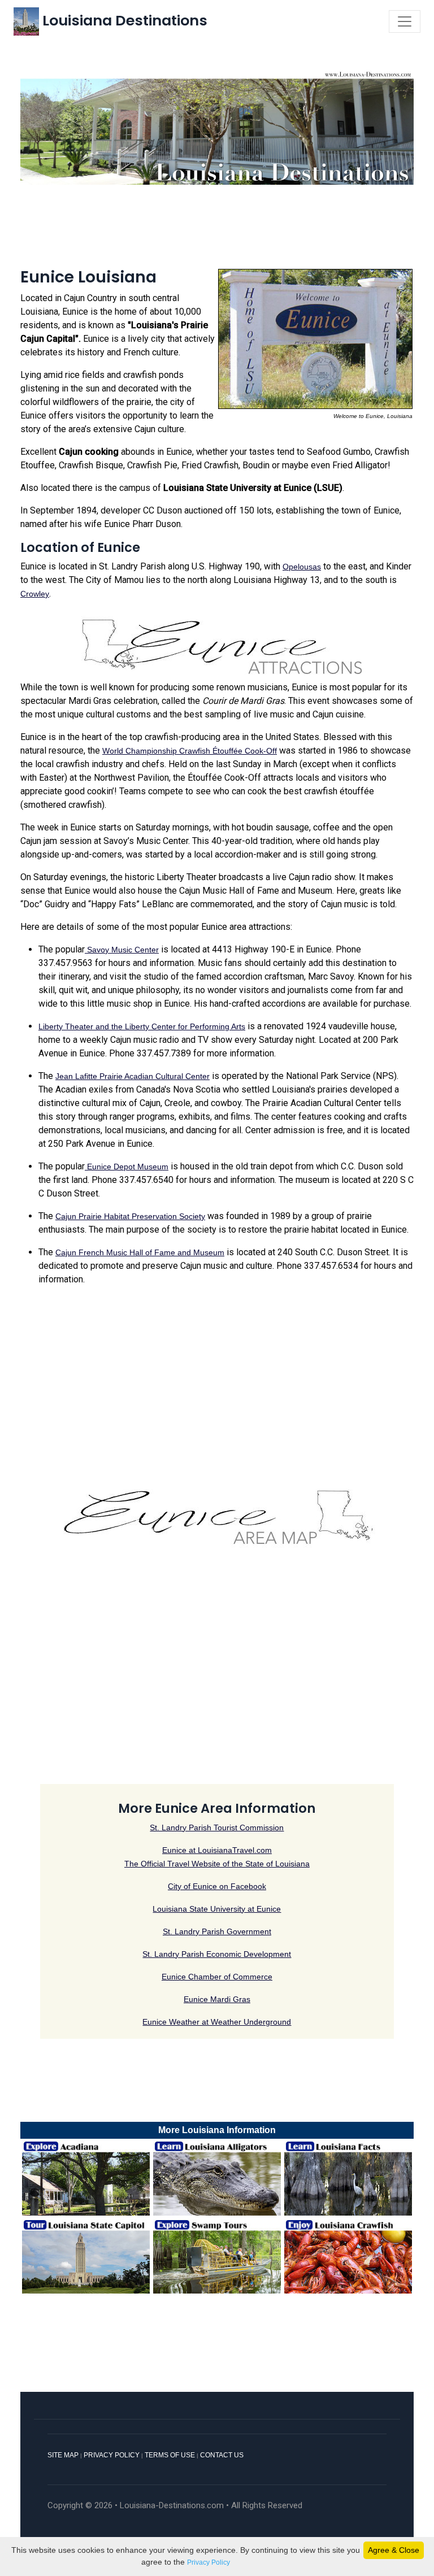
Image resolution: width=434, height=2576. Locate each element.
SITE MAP (63, 2455)
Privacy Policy (209, 2562)
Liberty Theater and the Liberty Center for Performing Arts (142, 1026)
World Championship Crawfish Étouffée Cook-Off (190, 751)
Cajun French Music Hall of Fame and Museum (140, 1252)
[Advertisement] (217, 224)
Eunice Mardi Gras (217, 1999)
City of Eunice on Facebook (217, 1886)
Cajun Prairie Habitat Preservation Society (130, 1216)
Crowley (35, 594)
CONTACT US (222, 2455)
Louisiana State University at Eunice (217, 1909)
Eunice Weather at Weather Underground (217, 2022)
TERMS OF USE (170, 2455)
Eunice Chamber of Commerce (217, 1977)
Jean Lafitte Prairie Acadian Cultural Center (133, 1076)
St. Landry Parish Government (217, 1931)
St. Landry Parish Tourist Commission (217, 1827)
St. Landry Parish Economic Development (217, 1954)
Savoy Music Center (122, 950)
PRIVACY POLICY (112, 2455)
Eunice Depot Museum (127, 1167)
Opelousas (302, 567)
